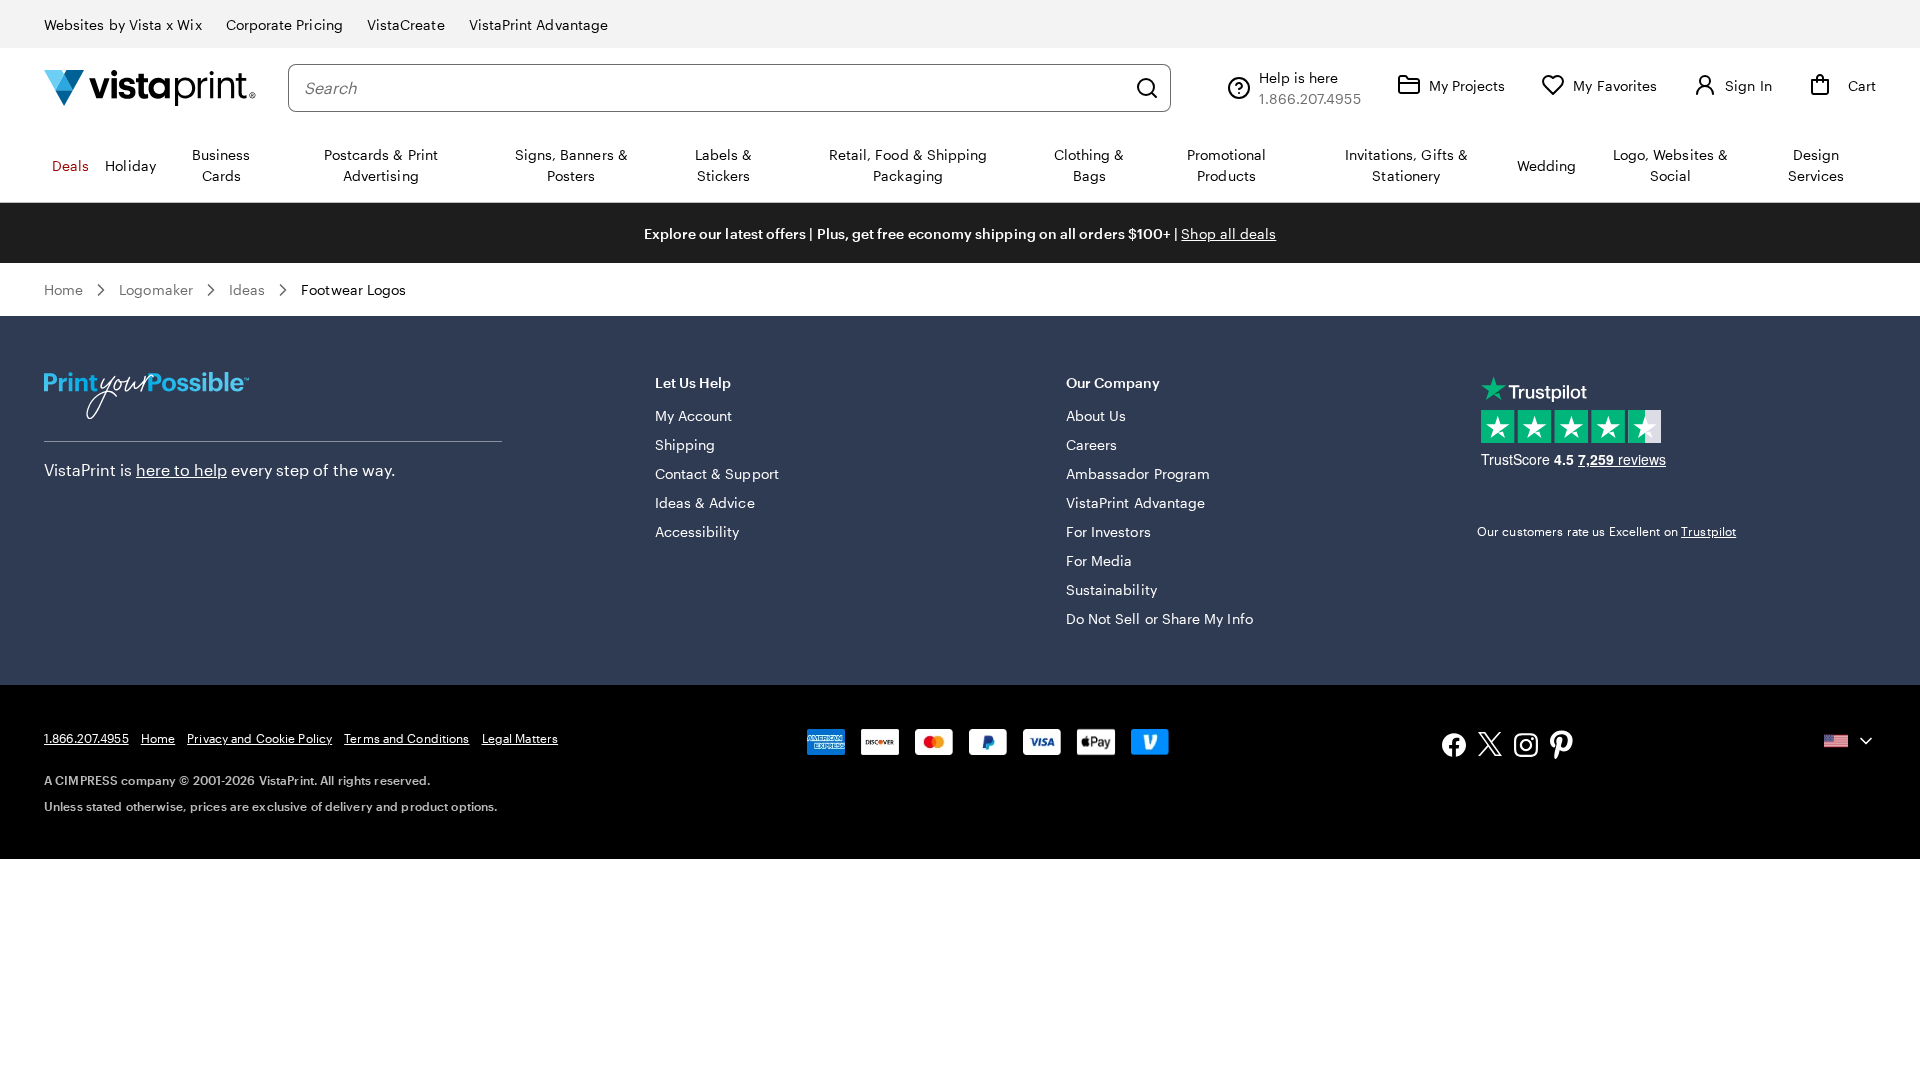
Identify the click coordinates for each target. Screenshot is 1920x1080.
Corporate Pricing (284, 24)
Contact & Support (717, 473)
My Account (694, 415)
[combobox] (714, 88)
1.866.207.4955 (86, 738)
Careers (1092, 444)
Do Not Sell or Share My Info (1159, 618)
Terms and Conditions (406, 738)
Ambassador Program (1138, 473)
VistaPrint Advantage (538, 24)
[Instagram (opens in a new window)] (1526, 747)
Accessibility (697, 531)
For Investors (1108, 531)
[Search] (1147, 88)
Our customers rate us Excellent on (1606, 531)
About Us (1096, 415)
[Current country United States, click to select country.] (1850, 741)
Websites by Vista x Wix (123, 24)
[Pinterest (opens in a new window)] (1562, 747)
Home (63, 289)
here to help (181, 469)
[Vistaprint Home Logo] (150, 87)
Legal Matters (520, 738)
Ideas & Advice (705, 502)
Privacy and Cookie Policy (259, 738)
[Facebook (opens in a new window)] (1454, 747)
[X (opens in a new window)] (1490, 747)
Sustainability (1111, 589)
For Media (1099, 560)
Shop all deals (1228, 233)
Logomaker (156, 289)
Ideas (247, 289)
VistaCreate (406, 24)
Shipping (685, 444)
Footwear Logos (353, 289)
